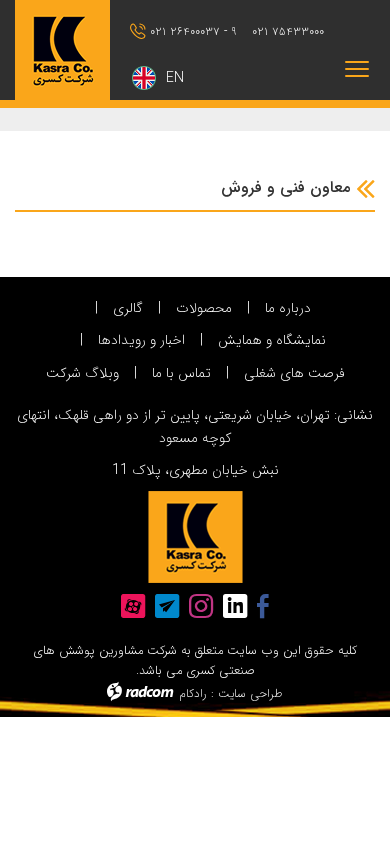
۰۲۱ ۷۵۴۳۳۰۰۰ (288, 31)
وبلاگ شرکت (82, 373)
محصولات (204, 308)
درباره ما (288, 308)
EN (175, 78)
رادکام (193, 693)
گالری (128, 308)
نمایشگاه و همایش (272, 340)
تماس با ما (181, 373)
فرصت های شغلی (294, 373)
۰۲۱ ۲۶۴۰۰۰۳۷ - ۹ (193, 31)
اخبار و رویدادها (141, 340)
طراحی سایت (250, 693)
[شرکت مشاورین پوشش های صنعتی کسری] (65, 50)
